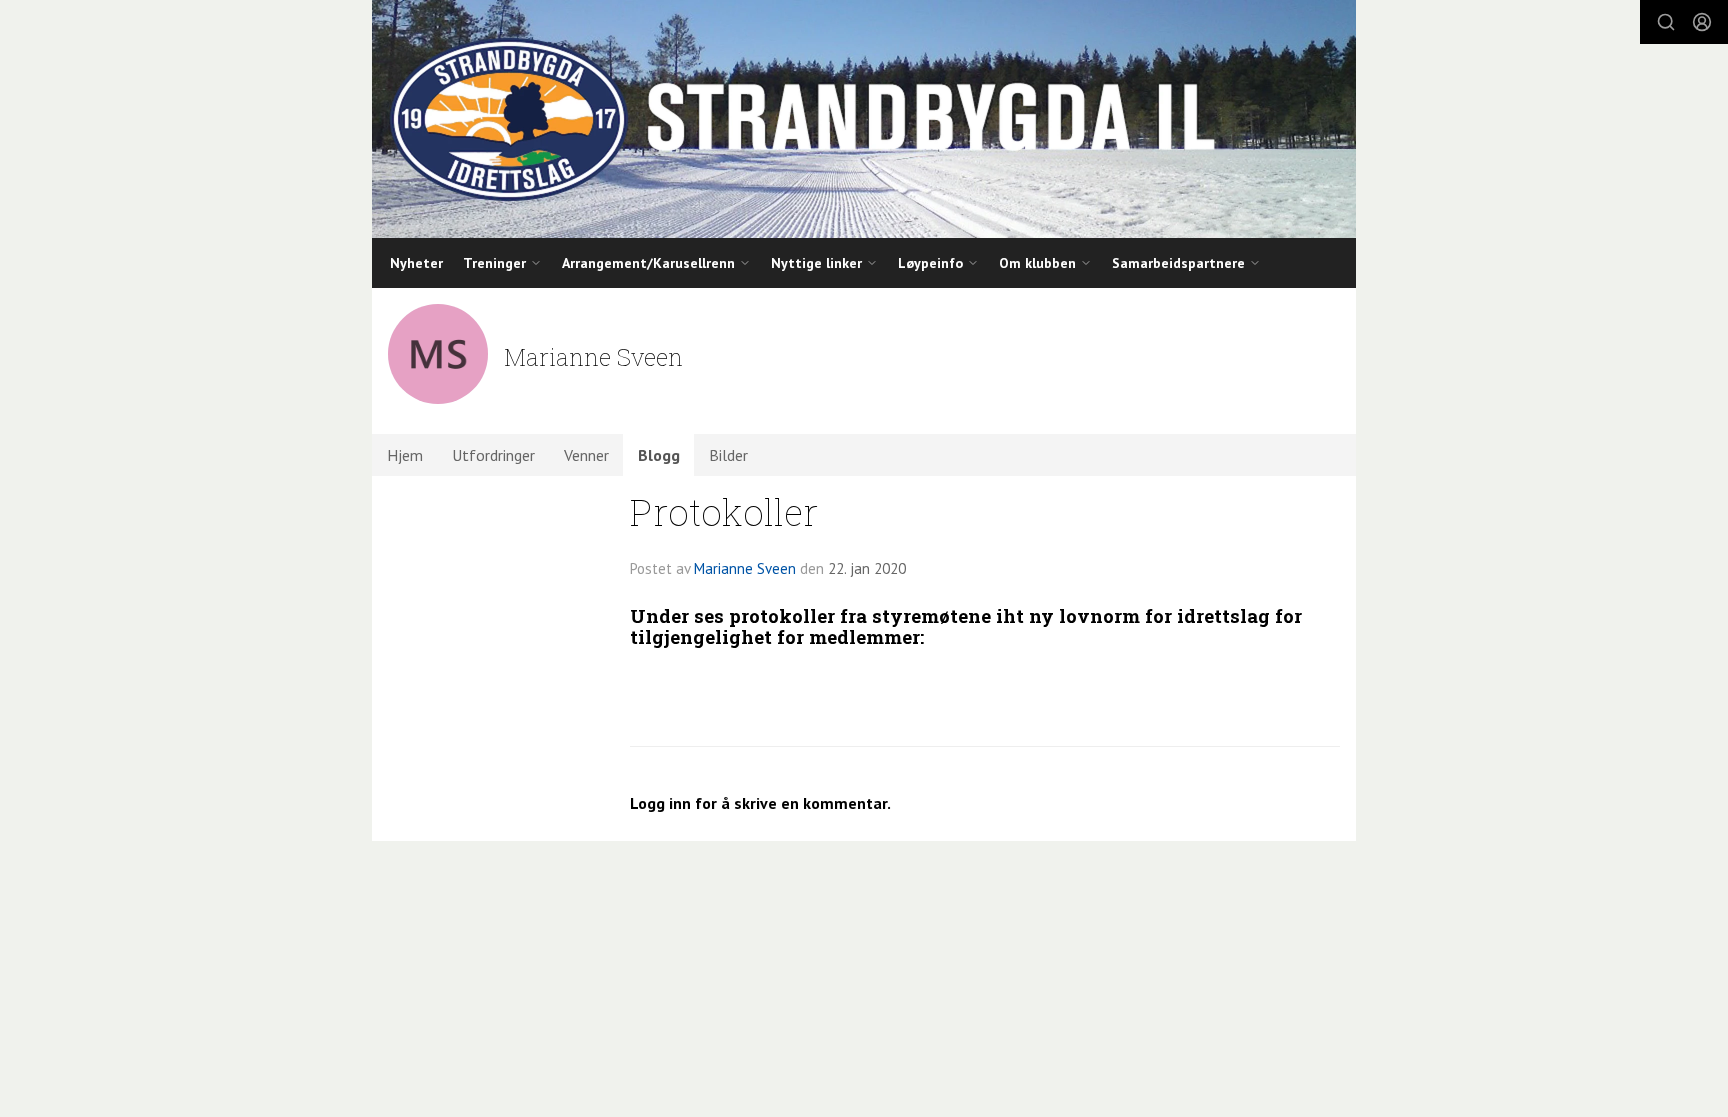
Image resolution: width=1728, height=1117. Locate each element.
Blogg (659, 455)
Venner (586, 455)
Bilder (728, 455)
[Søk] (1666, 22)
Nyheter (416, 263)
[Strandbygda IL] (864, 119)
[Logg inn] (1702, 22)
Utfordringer (493, 455)
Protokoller (724, 511)
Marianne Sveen (745, 568)
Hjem (405, 455)
